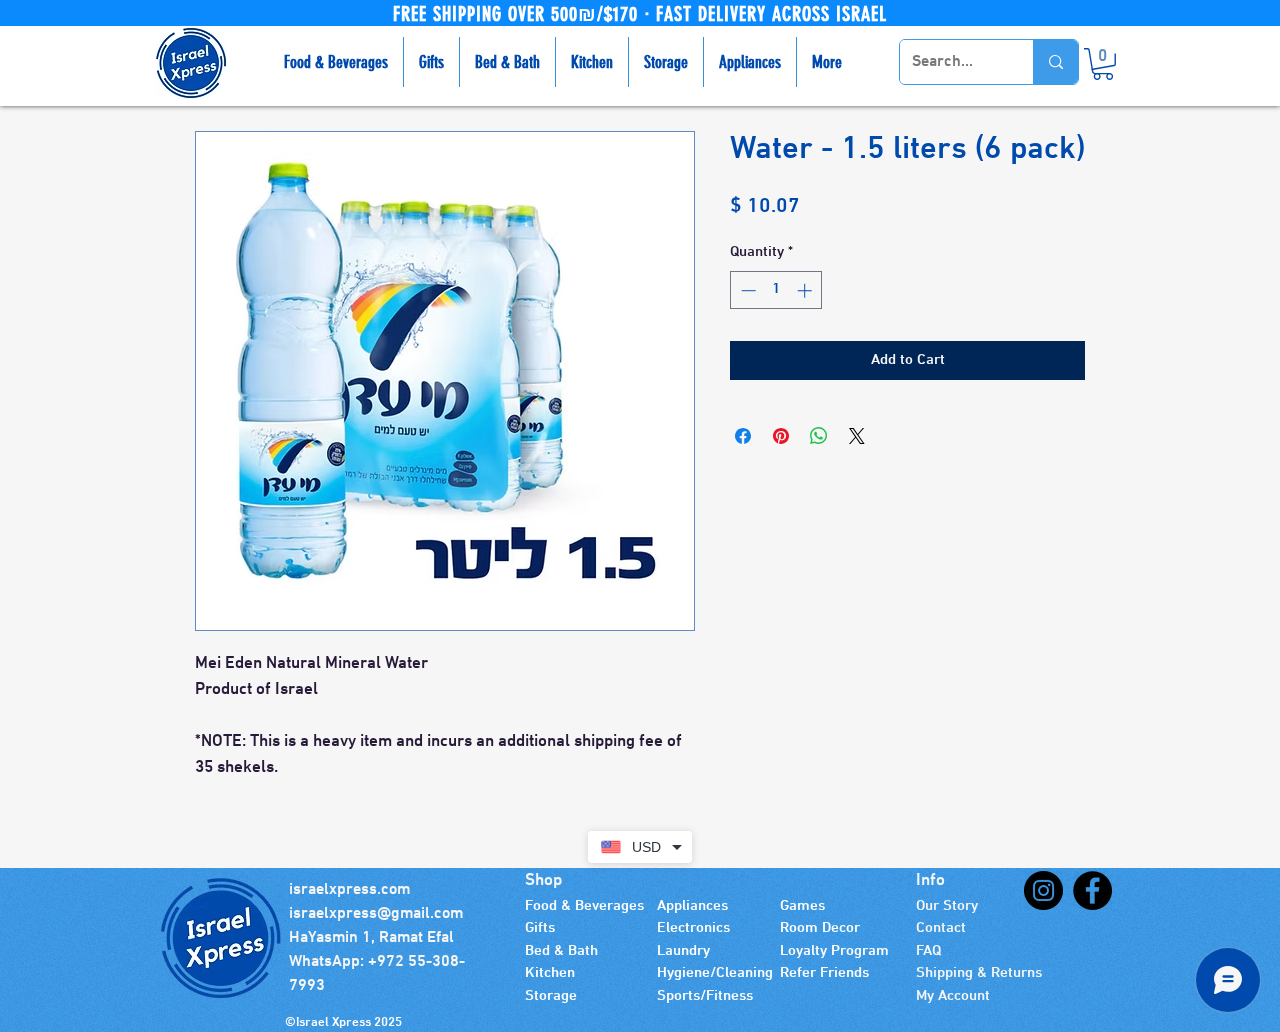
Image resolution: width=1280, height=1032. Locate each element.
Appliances (692, 906)
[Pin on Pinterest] (781, 436)
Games (802, 906)
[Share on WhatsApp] (819, 436)
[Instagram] (1043, 890)
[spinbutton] (776, 290)
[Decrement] (746, 290)
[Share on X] (857, 436)
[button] (1103, 64)
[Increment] (806, 290)
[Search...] (1055, 62)
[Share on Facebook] (743, 436)
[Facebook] (1092, 890)
